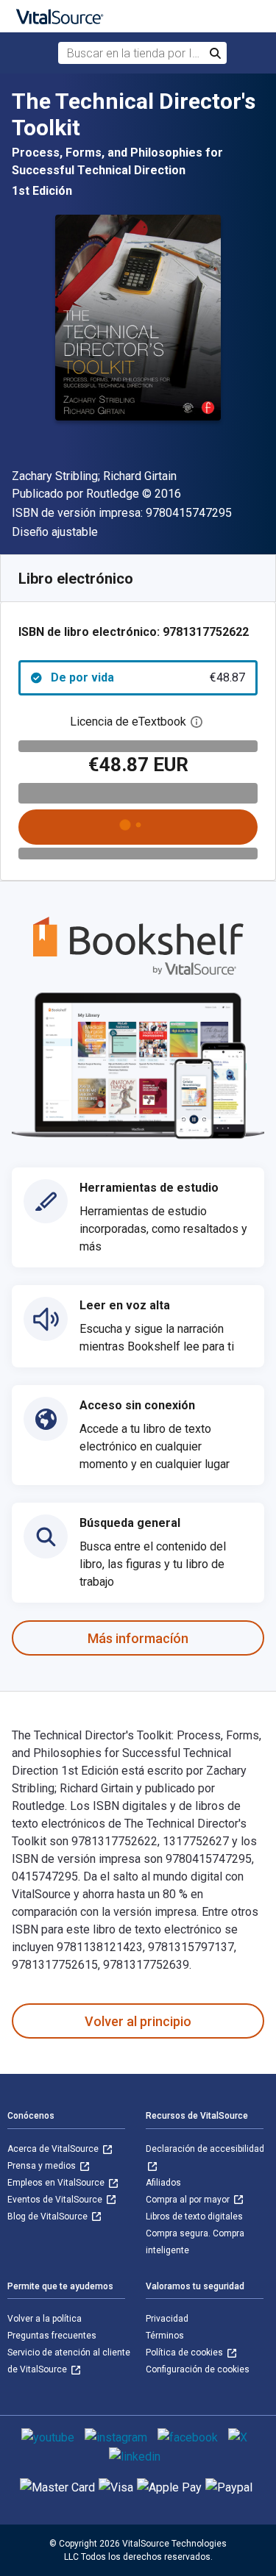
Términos (165, 2336)
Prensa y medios (43, 2166)
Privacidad (167, 2319)
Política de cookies (185, 2353)
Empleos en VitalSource (57, 2183)
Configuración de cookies (198, 2369)
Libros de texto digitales (194, 2217)
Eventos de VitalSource (56, 2200)
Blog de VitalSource (49, 2217)
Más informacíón (138, 1638)
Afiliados (163, 2183)
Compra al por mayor (189, 2200)
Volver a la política (45, 2319)
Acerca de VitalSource (54, 2149)
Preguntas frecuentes (52, 2336)
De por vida (148, 677)
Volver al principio (138, 2021)
